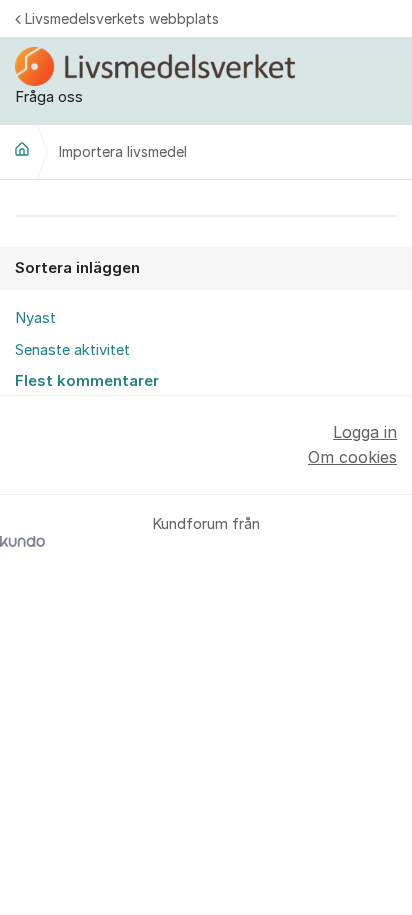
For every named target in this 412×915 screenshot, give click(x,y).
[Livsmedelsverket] (22, 149)
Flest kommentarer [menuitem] (87, 381)
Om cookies (352, 457)
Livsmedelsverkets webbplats (122, 18)
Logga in (365, 432)
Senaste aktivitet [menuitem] (72, 350)
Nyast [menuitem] (35, 318)
